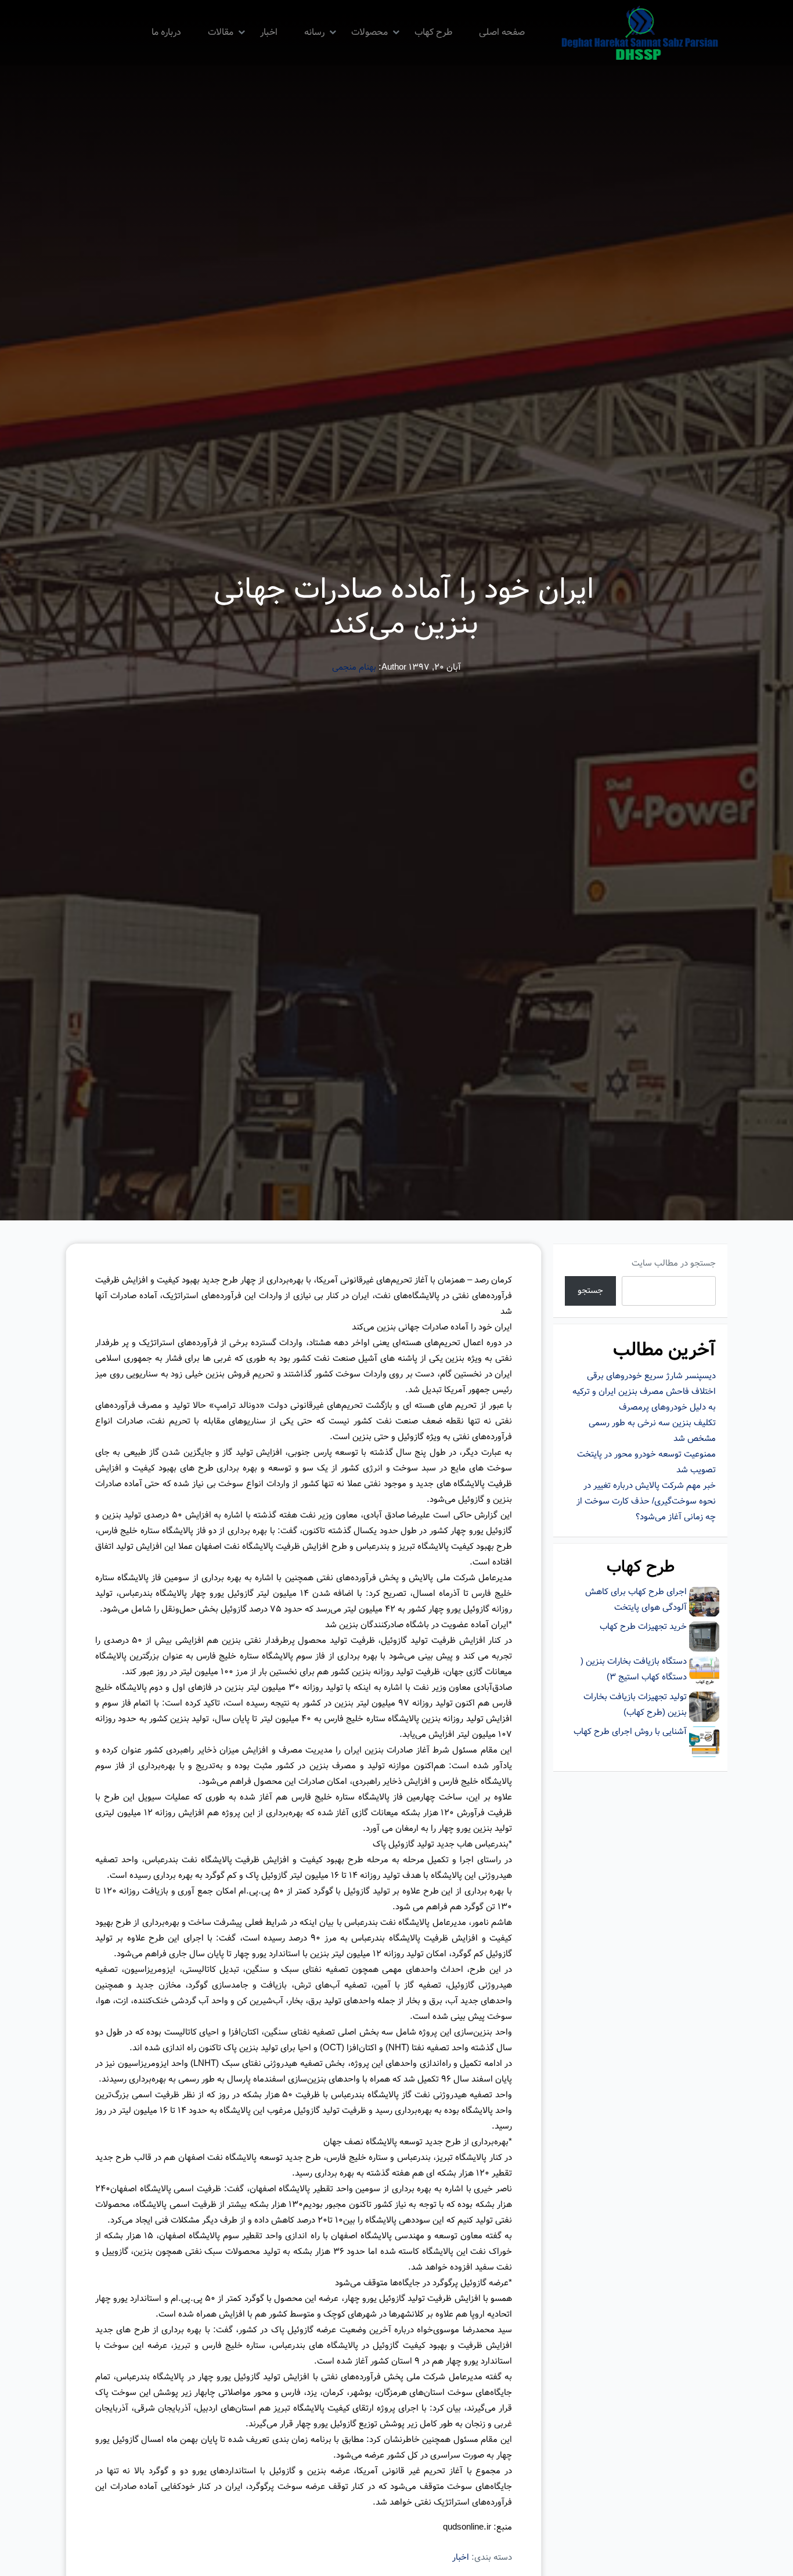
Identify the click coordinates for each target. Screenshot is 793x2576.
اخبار (269, 32)
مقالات (221, 32)
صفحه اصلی (502, 32)
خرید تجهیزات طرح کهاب (643, 1627)
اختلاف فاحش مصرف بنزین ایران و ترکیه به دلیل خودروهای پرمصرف (644, 1399)
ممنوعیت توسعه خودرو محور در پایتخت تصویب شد (646, 1462)
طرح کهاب (433, 32)
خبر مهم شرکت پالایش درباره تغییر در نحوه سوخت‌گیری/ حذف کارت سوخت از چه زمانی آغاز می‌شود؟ (646, 1501)
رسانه (314, 32)
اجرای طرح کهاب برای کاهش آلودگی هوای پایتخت (636, 1600)
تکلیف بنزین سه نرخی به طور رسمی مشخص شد (652, 1431)
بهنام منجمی (354, 667)
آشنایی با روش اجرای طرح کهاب (630, 1732)
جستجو (590, 1291)
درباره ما (166, 32)
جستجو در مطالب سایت (674, 1263)
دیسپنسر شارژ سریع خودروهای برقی (651, 1376)
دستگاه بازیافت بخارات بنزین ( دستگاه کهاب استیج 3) (634, 1669)
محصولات (370, 32)
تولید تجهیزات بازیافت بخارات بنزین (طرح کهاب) (635, 1705)
